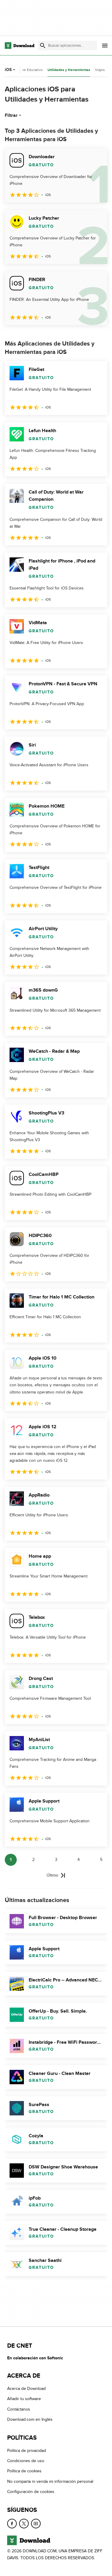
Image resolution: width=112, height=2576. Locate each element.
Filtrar (11, 115)
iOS (8, 70)
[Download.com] (20, 46)
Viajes (100, 70)
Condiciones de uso (26, 2461)
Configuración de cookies (31, 2492)
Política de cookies (24, 2471)
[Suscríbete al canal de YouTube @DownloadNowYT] (36, 2524)
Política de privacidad (27, 2451)
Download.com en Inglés (30, 2420)
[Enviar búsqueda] (43, 46)
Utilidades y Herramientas (69, 70)
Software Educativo (27, 70)
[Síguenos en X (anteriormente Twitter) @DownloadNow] (24, 2524)
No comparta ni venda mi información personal (50, 2481)
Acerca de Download (26, 2389)
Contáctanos (19, 2409)
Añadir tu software (24, 2399)
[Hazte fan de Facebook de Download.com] (12, 2524)
